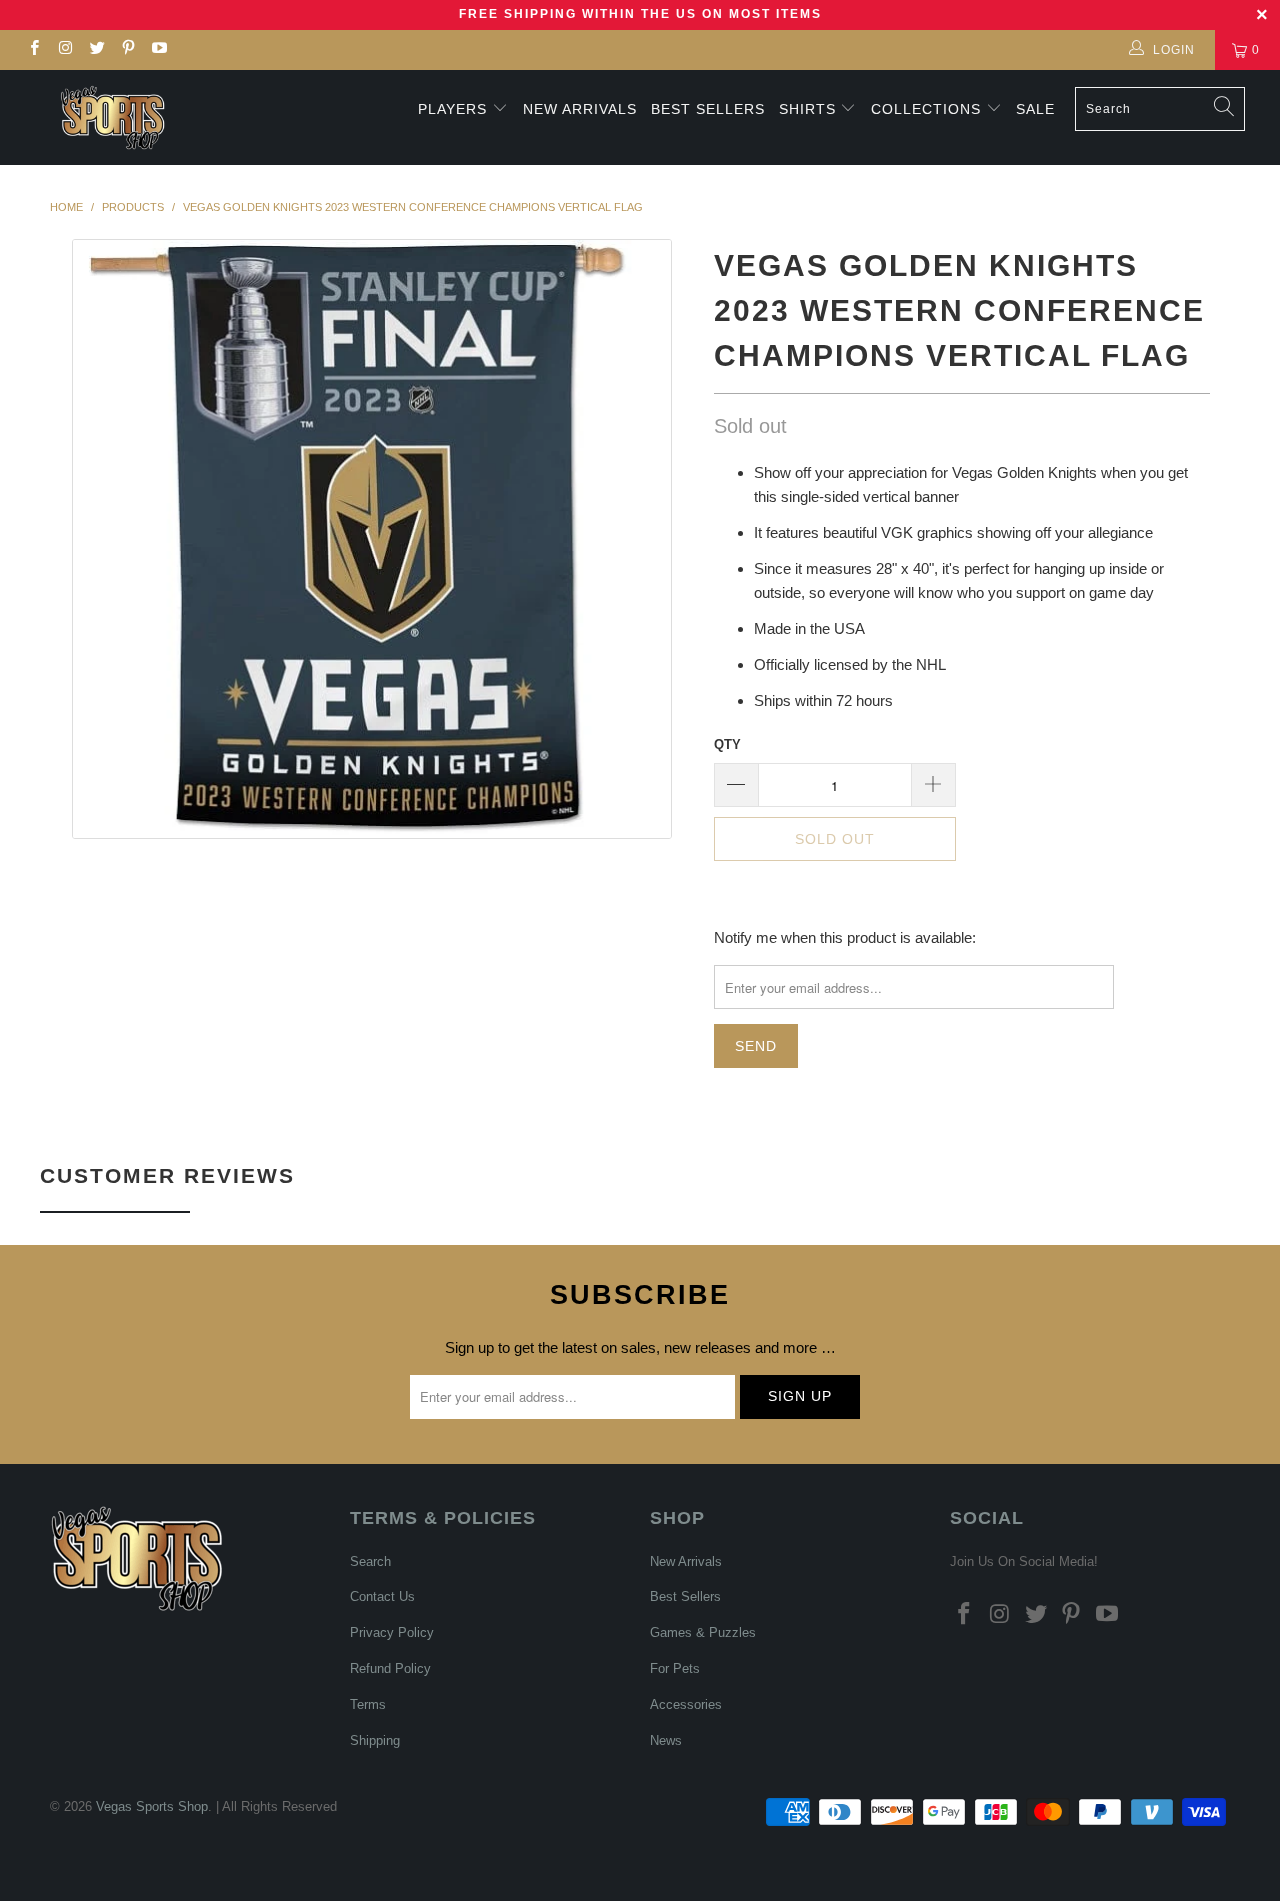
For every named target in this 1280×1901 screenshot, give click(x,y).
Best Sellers (708, 109)
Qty (727, 744)
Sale (1035, 109)
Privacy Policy (392, 1632)
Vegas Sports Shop (152, 1806)
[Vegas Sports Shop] (112, 117)
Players (452, 109)
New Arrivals (580, 109)
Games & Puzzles (703, 1632)
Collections (928, 109)
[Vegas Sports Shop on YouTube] (158, 50)
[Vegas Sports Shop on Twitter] (96, 50)
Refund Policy (390, 1668)
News (666, 1740)
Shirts (807, 109)
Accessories (686, 1704)
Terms (368, 1704)
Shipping (375, 1740)
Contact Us (382, 1596)
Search (370, 1561)
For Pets (675, 1668)
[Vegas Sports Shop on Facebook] (33, 50)
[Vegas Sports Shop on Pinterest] (127, 50)
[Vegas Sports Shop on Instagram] (64, 50)
